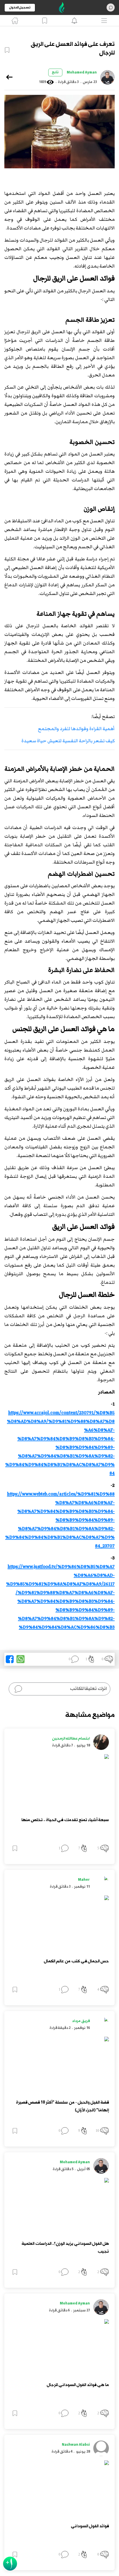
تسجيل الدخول (20, 8)
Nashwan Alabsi (76, 2445)
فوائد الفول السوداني (90, 2526)
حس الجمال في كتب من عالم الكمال (76, 1961)
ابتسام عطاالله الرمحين (71, 1739)
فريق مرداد (81, 2021)
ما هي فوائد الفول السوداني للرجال (78, 2385)
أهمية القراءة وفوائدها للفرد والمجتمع (76, 729)
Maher (84, 1880)
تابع (55, 72)
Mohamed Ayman (82, 73)
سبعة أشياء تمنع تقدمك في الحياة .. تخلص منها (65, 1820)
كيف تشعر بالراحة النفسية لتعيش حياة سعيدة (68, 741)
